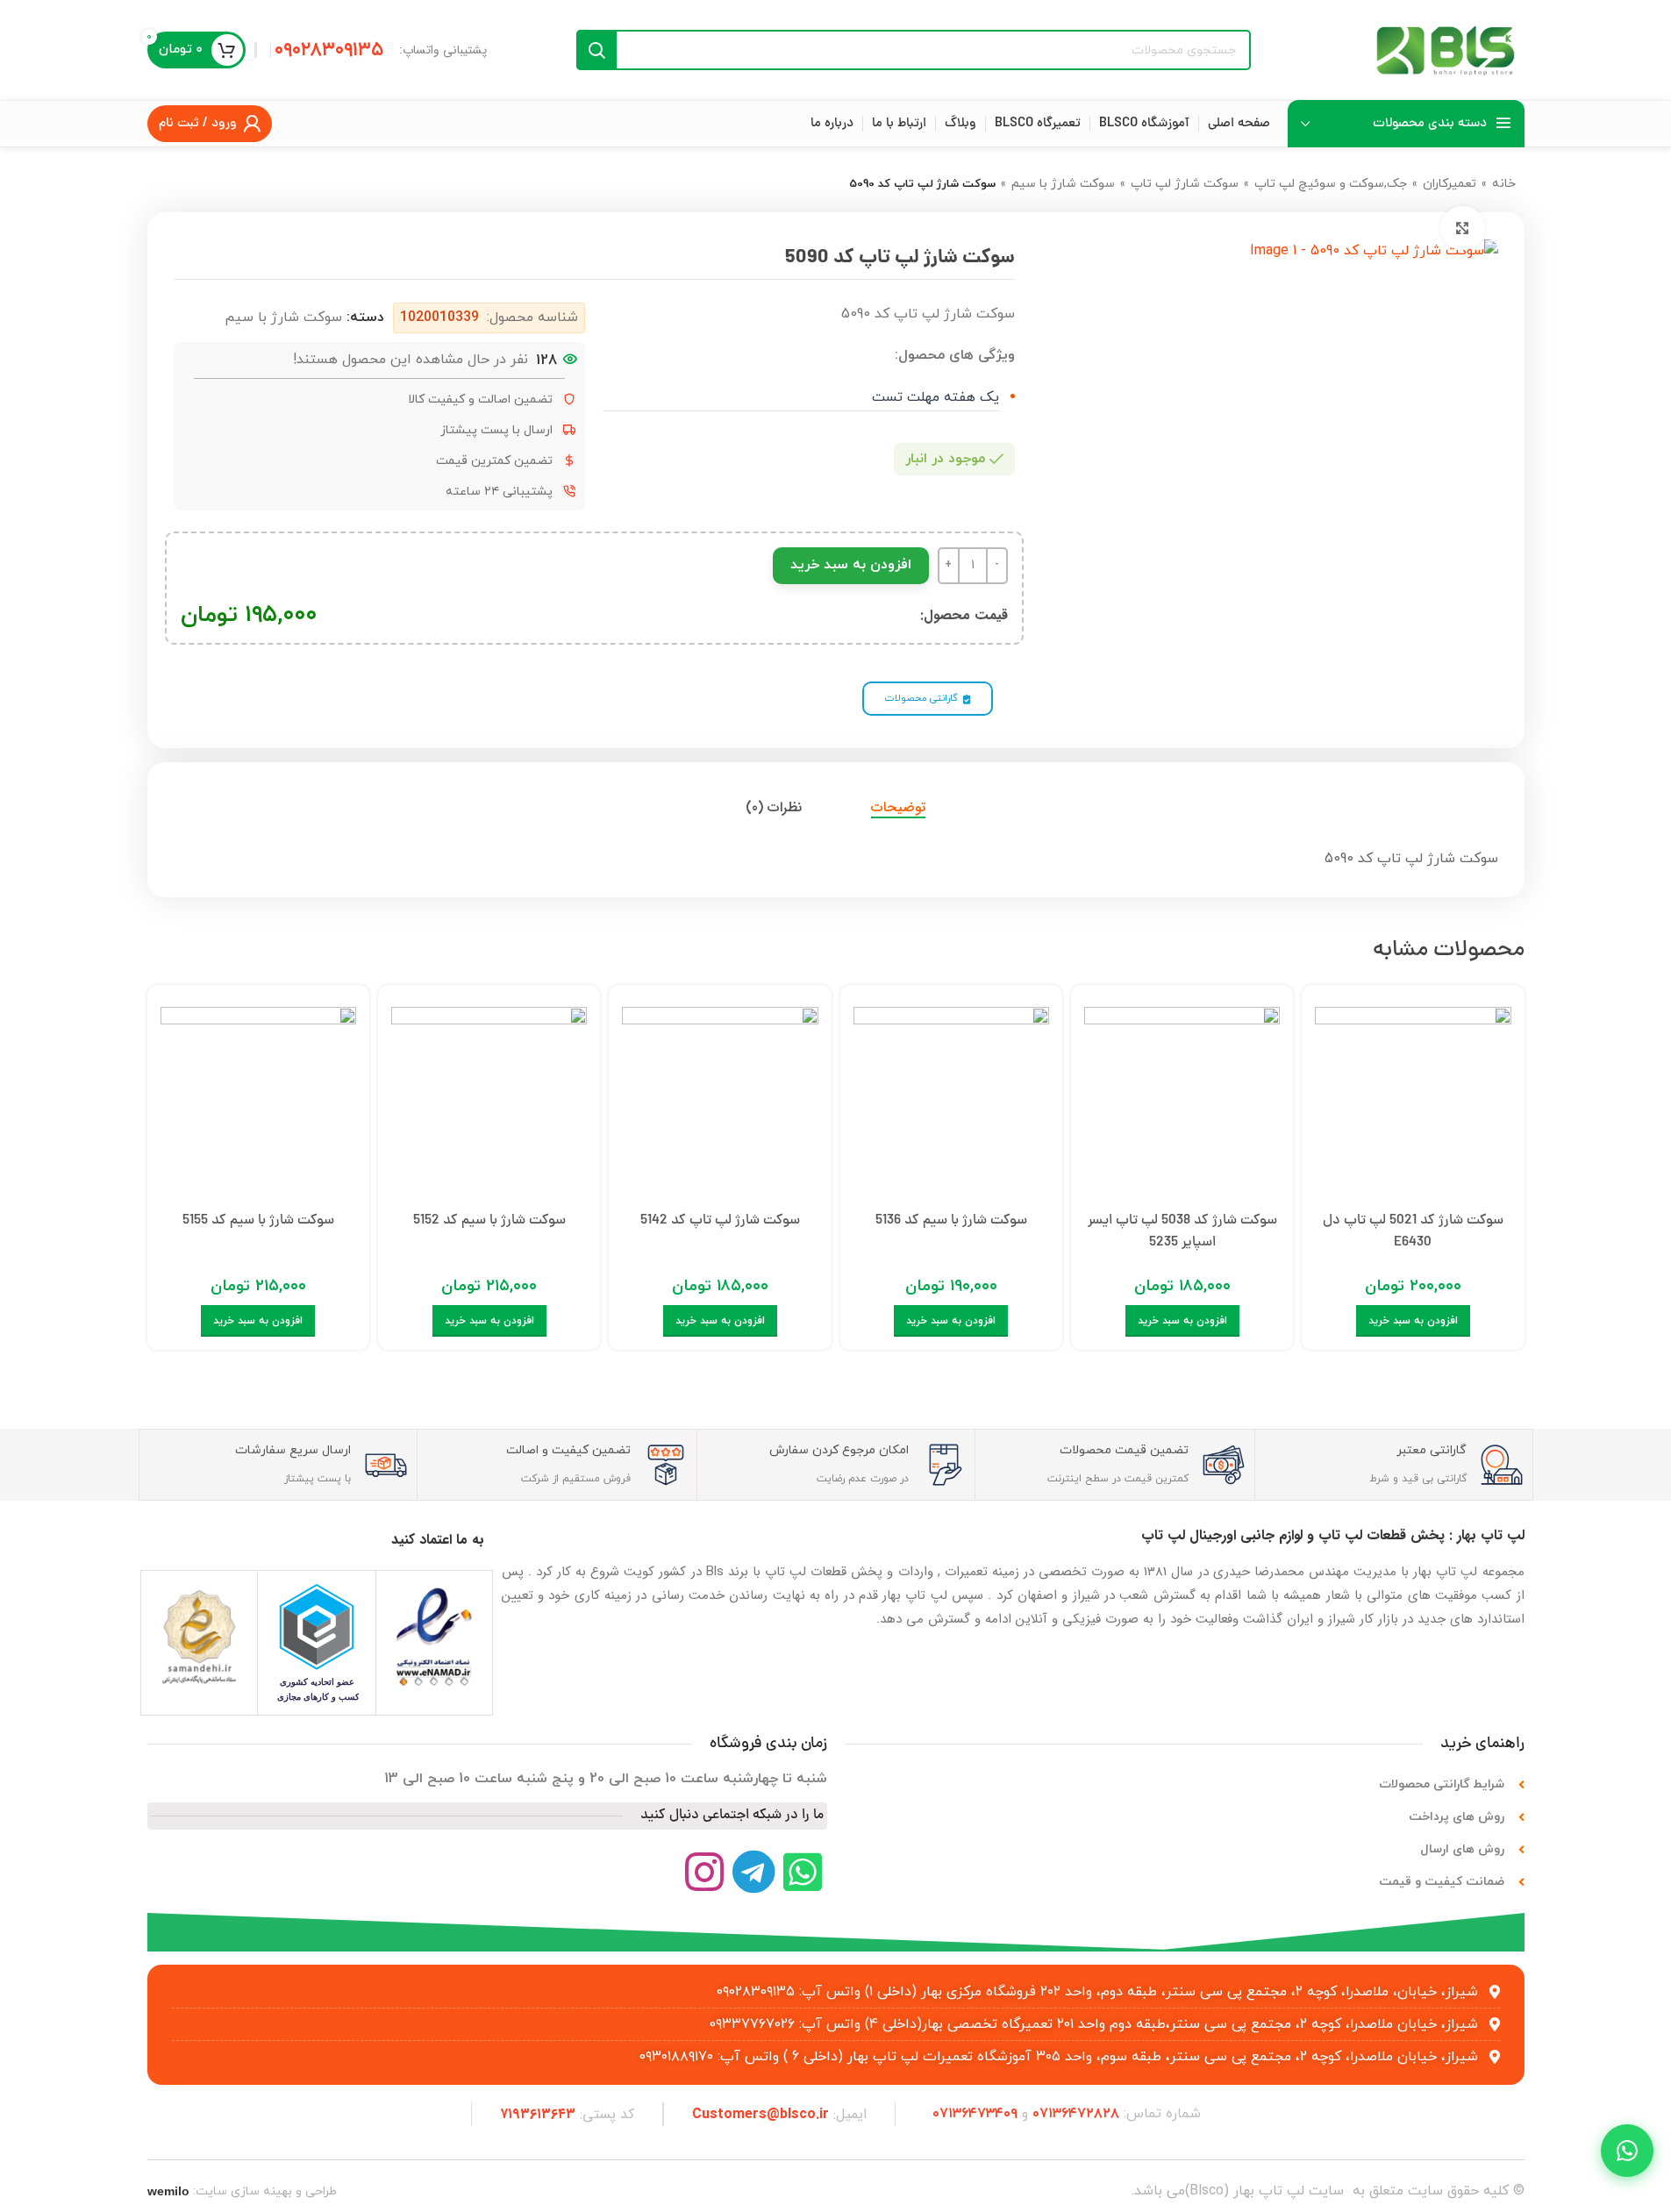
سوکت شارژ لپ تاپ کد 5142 (720, 1221)
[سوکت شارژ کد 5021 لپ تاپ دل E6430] (1413, 1100)
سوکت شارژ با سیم (1063, 184)
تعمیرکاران (1450, 184)
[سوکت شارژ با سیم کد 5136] (951, 1100)
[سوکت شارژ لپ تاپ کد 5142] (720, 1100)
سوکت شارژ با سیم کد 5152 (489, 1221)
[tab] (898, 807)
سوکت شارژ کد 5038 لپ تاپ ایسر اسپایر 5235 (1182, 1232)
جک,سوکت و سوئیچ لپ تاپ (1331, 184)
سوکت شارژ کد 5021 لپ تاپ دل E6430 (1413, 1232)
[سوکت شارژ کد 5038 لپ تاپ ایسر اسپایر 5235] (1182, 1100)
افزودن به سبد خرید (851, 565)
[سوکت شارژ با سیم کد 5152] (489, 1100)
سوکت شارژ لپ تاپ (1185, 184)
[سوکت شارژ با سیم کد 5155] (258, 1100)
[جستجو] (596, 50)
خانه (1504, 184)
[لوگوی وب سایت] (1446, 49)
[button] (1413, 1321)
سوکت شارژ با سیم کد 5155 (258, 1221)
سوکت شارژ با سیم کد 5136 (951, 1221)
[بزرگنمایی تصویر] (1462, 228)
